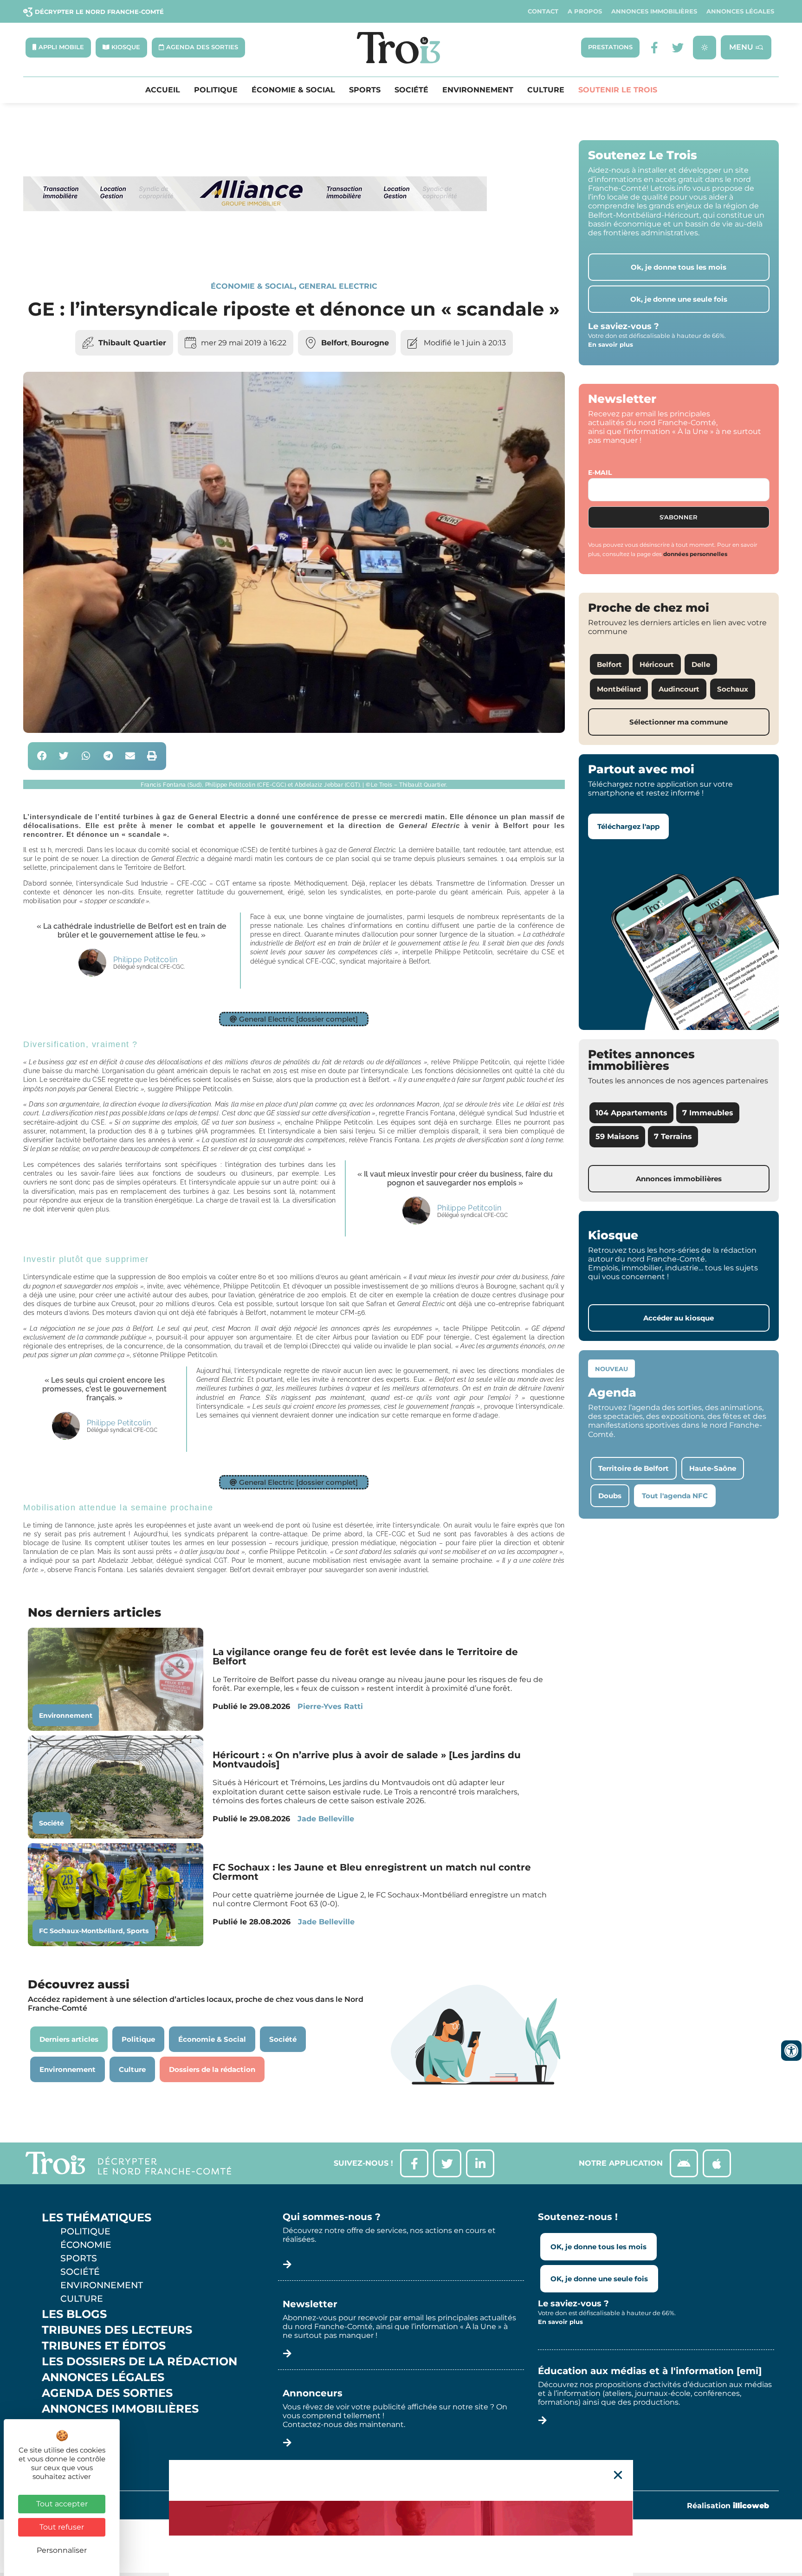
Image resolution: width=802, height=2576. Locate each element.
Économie (86, 2245)
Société (411, 90)
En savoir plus (611, 344)
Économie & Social (293, 90)
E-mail (600, 472)
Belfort (334, 343)
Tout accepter (62, 2504)
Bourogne (370, 343)
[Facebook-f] (655, 48)
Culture (546, 90)
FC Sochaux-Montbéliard (81, 1931)
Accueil (163, 90)
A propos (585, 11)
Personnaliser (62, 2550)
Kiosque (69, 2425)
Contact (543, 11)
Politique (216, 90)
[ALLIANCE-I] (255, 249)
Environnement (478, 90)
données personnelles (695, 554)
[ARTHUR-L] (401, 2518)
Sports (365, 90)
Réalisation (728, 2506)
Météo (63, 2440)
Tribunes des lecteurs (117, 2330)
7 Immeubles (708, 1113)
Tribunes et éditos (104, 2346)
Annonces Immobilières (654, 11)
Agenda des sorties (107, 2393)
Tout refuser (62, 2527)
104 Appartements (631, 1113)
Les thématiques (97, 2218)
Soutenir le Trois (618, 90)
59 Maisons (617, 1136)
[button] (42, 756)
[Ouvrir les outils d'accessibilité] (791, 2051)
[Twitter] (678, 48)
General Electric (338, 286)
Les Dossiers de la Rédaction (139, 2362)
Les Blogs (74, 2314)
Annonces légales (740, 11)
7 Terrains (673, 1136)
